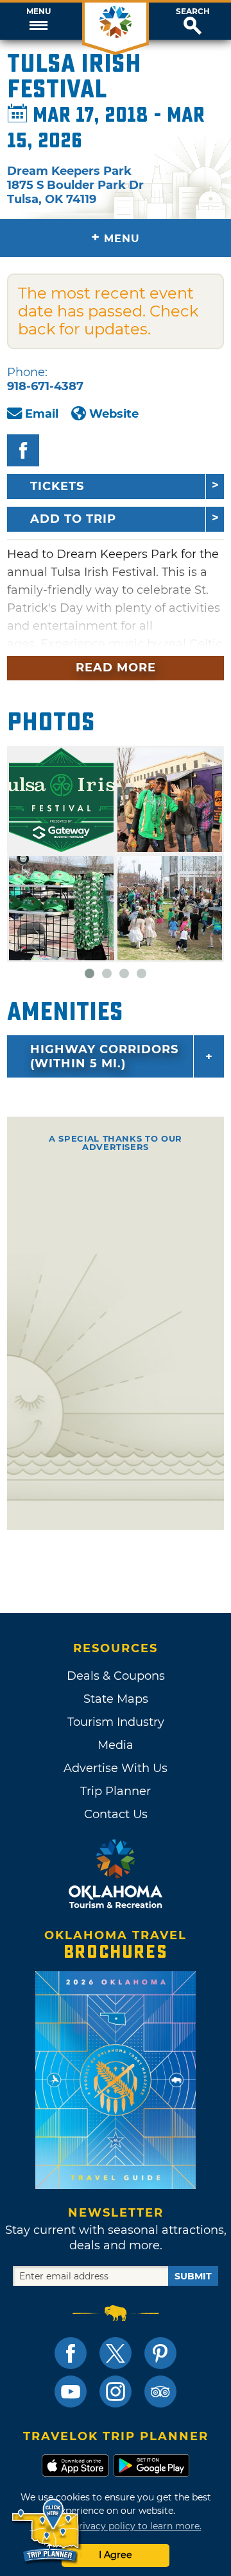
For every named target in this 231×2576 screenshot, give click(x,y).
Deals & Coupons (116, 1676)
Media (116, 1745)
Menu (38, 12)
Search (193, 12)
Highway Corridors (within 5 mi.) (104, 1056)
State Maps (116, 1699)
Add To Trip (73, 519)
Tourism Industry (116, 1722)
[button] (38, 21)
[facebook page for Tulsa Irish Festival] (23, 450)
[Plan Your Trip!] (47, 2531)
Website (114, 414)
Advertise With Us (116, 1768)
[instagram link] (116, 2391)
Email (42, 414)
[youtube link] (71, 2391)
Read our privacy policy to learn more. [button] (116, 2526)
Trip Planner (116, 1791)
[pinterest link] (160, 2353)
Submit (193, 2276)
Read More (116, 668)
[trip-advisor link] (160, 2391)
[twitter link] (116, 2353)
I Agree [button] (116, 2555)
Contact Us (116, 1814)
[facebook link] (71, 2353)
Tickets (57, 486)
